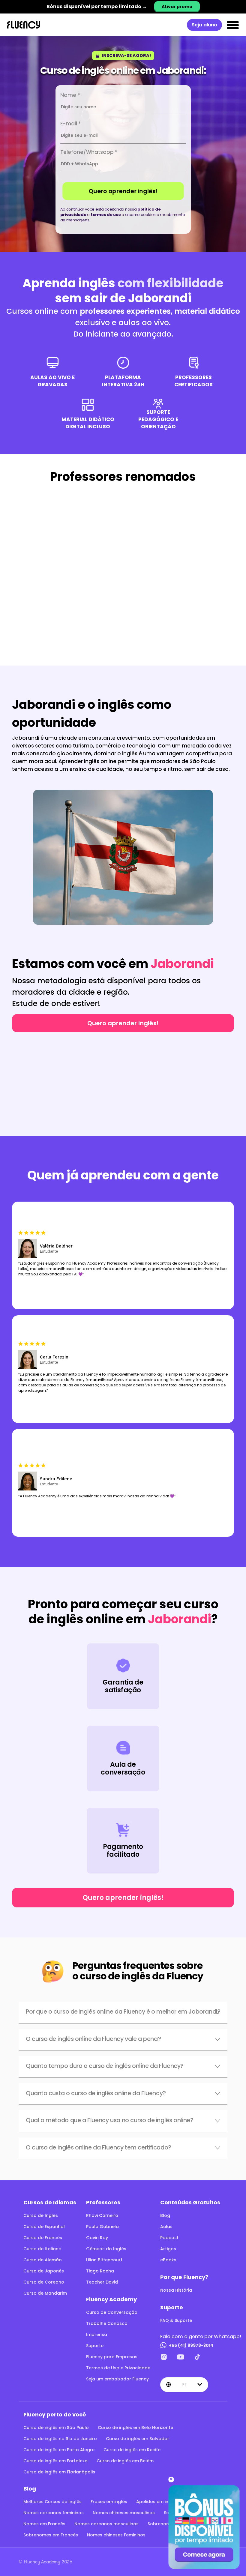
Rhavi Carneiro (102, 2215)
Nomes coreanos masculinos (106, 2524)
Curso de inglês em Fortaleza (55, 2461)
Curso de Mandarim (45, 2293)
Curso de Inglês (41, 2215)
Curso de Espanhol (44, 2227)
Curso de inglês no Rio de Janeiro (60, 2439)
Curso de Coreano (44, 2282)
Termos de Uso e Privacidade (118, 2368)
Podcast (169, 2238)
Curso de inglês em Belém (125, 2461)
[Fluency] (24, 25)
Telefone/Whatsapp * (89, 152)
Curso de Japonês (44, 2271)
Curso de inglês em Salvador (138, 2439)
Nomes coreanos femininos (54, 2513)
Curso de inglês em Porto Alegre (59, 2450)
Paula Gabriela (102, 2227)
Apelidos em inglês (157, 2502)
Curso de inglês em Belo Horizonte (135, 2428)
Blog (165, 2215)
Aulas (166, 2227)
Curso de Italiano (42, 2249)
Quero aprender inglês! (123, 191)
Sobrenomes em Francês (51, 2535)
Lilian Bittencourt (104, 2260)
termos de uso (106, 215)
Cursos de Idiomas (50, 2202)
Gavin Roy (97, 2238)
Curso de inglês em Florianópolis (59, 2472)
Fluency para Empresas (112, 2357)
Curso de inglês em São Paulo (56, 2428)
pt (184, 2384)
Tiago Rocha (100, 2271)
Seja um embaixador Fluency (117, 2379)
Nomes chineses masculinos (124, 2513)
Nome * (70, 95)
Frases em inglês (109, 2502)
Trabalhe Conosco (107, 2323)
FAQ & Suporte (176, 2320)
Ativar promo (177, 7)
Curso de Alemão (43, 2260)
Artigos (168, 2249)
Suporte (95, 2346)
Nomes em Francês (44, 2524)
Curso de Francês (43, 2238)
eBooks (168, 2260)
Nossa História (176, 2290)
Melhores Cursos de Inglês (52, 2502)
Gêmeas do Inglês (106, 2249)
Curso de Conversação (112, 2312)
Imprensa (97, 2335)
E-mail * (71, 124)
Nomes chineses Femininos (116, 2535)
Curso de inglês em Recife (132, 2450)
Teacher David (102, 2282)
